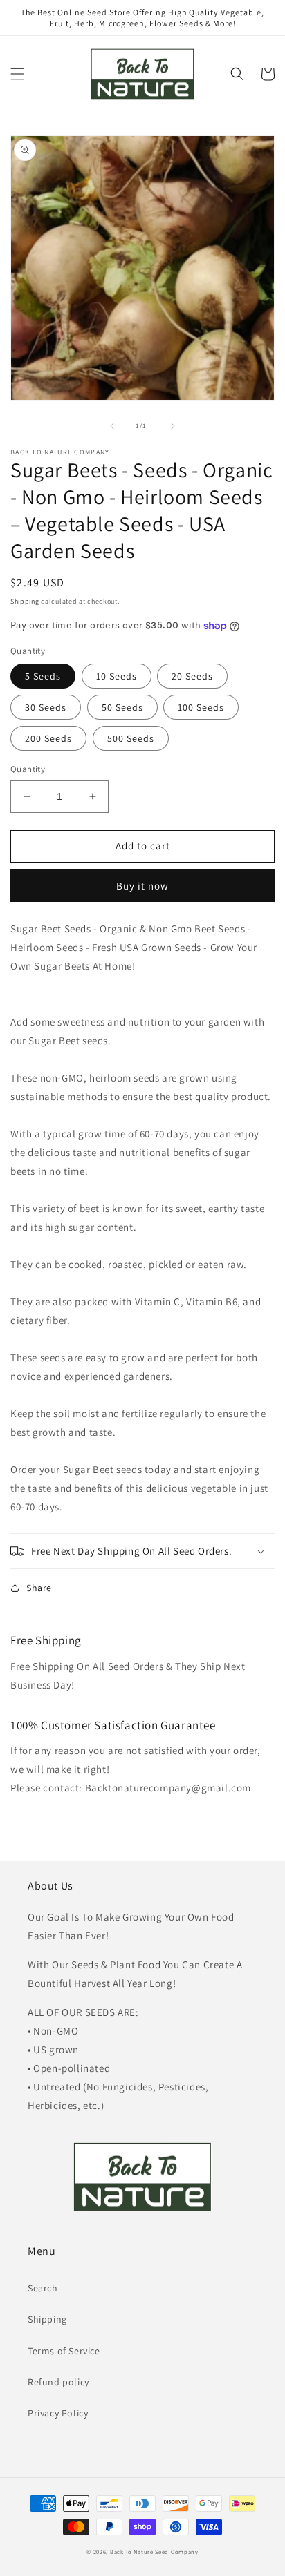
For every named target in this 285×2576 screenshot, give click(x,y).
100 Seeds (201, 707)
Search (43, 2288)
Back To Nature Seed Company (154, 2551)
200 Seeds (48, 738)
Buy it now (142, 886)
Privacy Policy (58, 2413)
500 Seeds (131, 738)
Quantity (28, 769)
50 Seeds (122, 707)
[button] (17, 74)
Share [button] (39, 1588)
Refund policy (58, 2382)
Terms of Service (64, 2351)
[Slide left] (112, 426)
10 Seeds (117, 676)
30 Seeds (46, 707)
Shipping (25, 601)
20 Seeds (192, 676)
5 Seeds (43, 676)
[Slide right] (173, 426)
